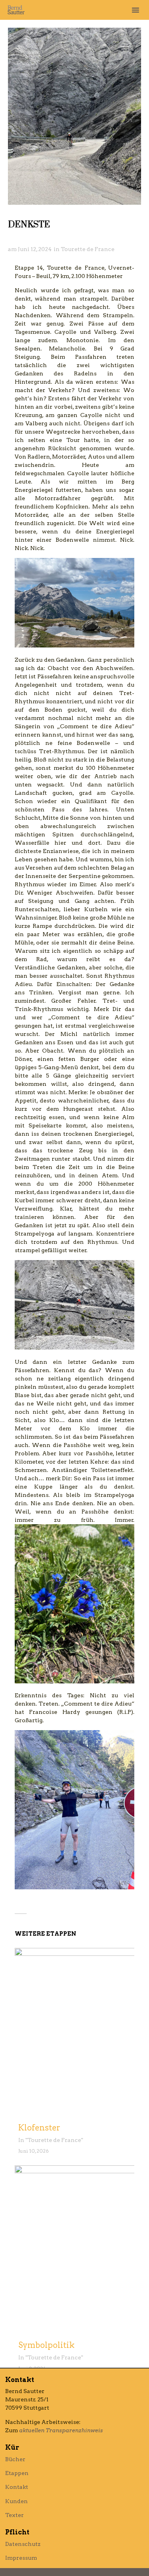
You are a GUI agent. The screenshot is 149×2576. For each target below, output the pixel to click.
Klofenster (39, 2128)
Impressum (21, 2558)
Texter (15, 2515)
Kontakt (17, 2487)
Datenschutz (23, 2544)
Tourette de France (88, 249)
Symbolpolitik (46, 2345)
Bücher (15, 2459)
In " (23, 2140)
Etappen (17, 2473)
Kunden (16, 2501)
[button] (135, 10)
